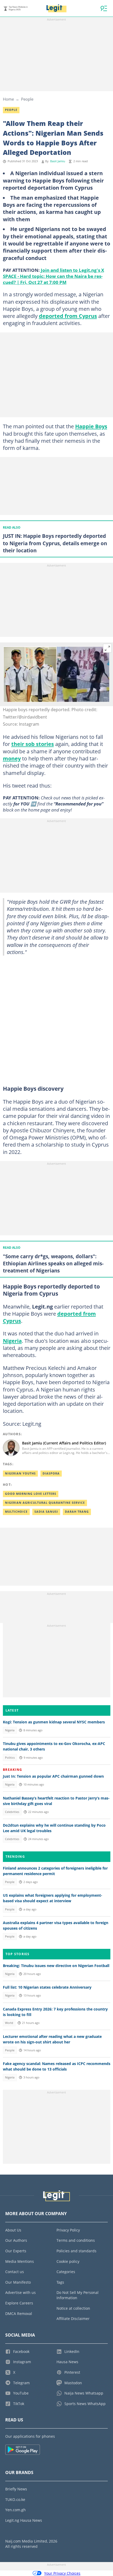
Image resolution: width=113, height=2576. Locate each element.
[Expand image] (107, 648)
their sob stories (33, 744)
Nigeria (12, 1341)
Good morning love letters (31, 1494)
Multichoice (16, 1512)
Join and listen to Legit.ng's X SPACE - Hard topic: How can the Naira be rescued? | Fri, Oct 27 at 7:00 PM (53, 276)
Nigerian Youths (20, 1473)
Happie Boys (91, 426)
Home (8, 99)
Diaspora (51, 1473)
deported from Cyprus (68, 316)
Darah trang (77, 1512)
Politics (10, 1758)
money (12, 758)
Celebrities (12, 1812)
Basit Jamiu (58, 161)
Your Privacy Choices (62, 2573)
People (27, 99)
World (9, 2023)
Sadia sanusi (46, 1512)
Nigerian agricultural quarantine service (45, 1503)
